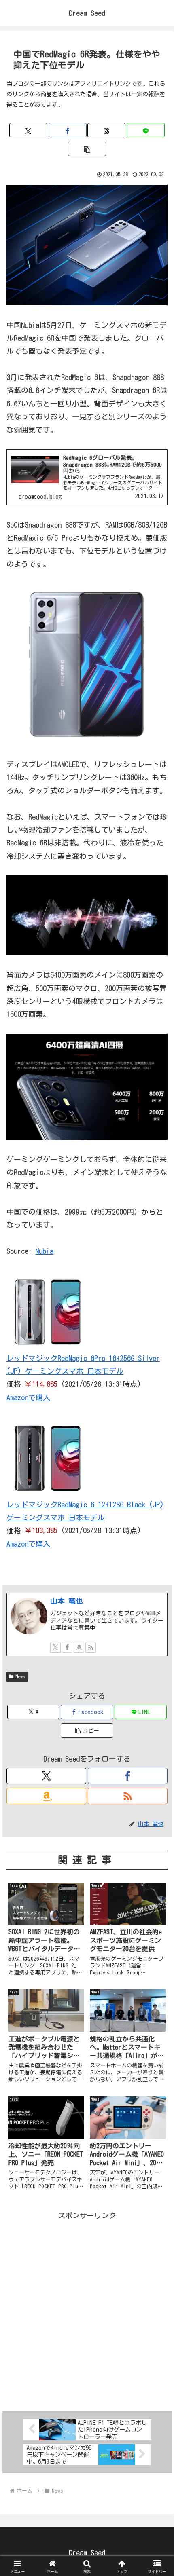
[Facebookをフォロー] (67, 1647)
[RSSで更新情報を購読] (91, 1647)
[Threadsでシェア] (106, 130)
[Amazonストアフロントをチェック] (79, 1647)
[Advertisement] (87, 2309)
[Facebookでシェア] (68, 130)
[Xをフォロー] (55, 1647)
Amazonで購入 (28, 1397)
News (20, 1676)
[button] (87, 149)
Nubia (44, 1251)
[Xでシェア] (28, 130)
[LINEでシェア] (146, 130)
